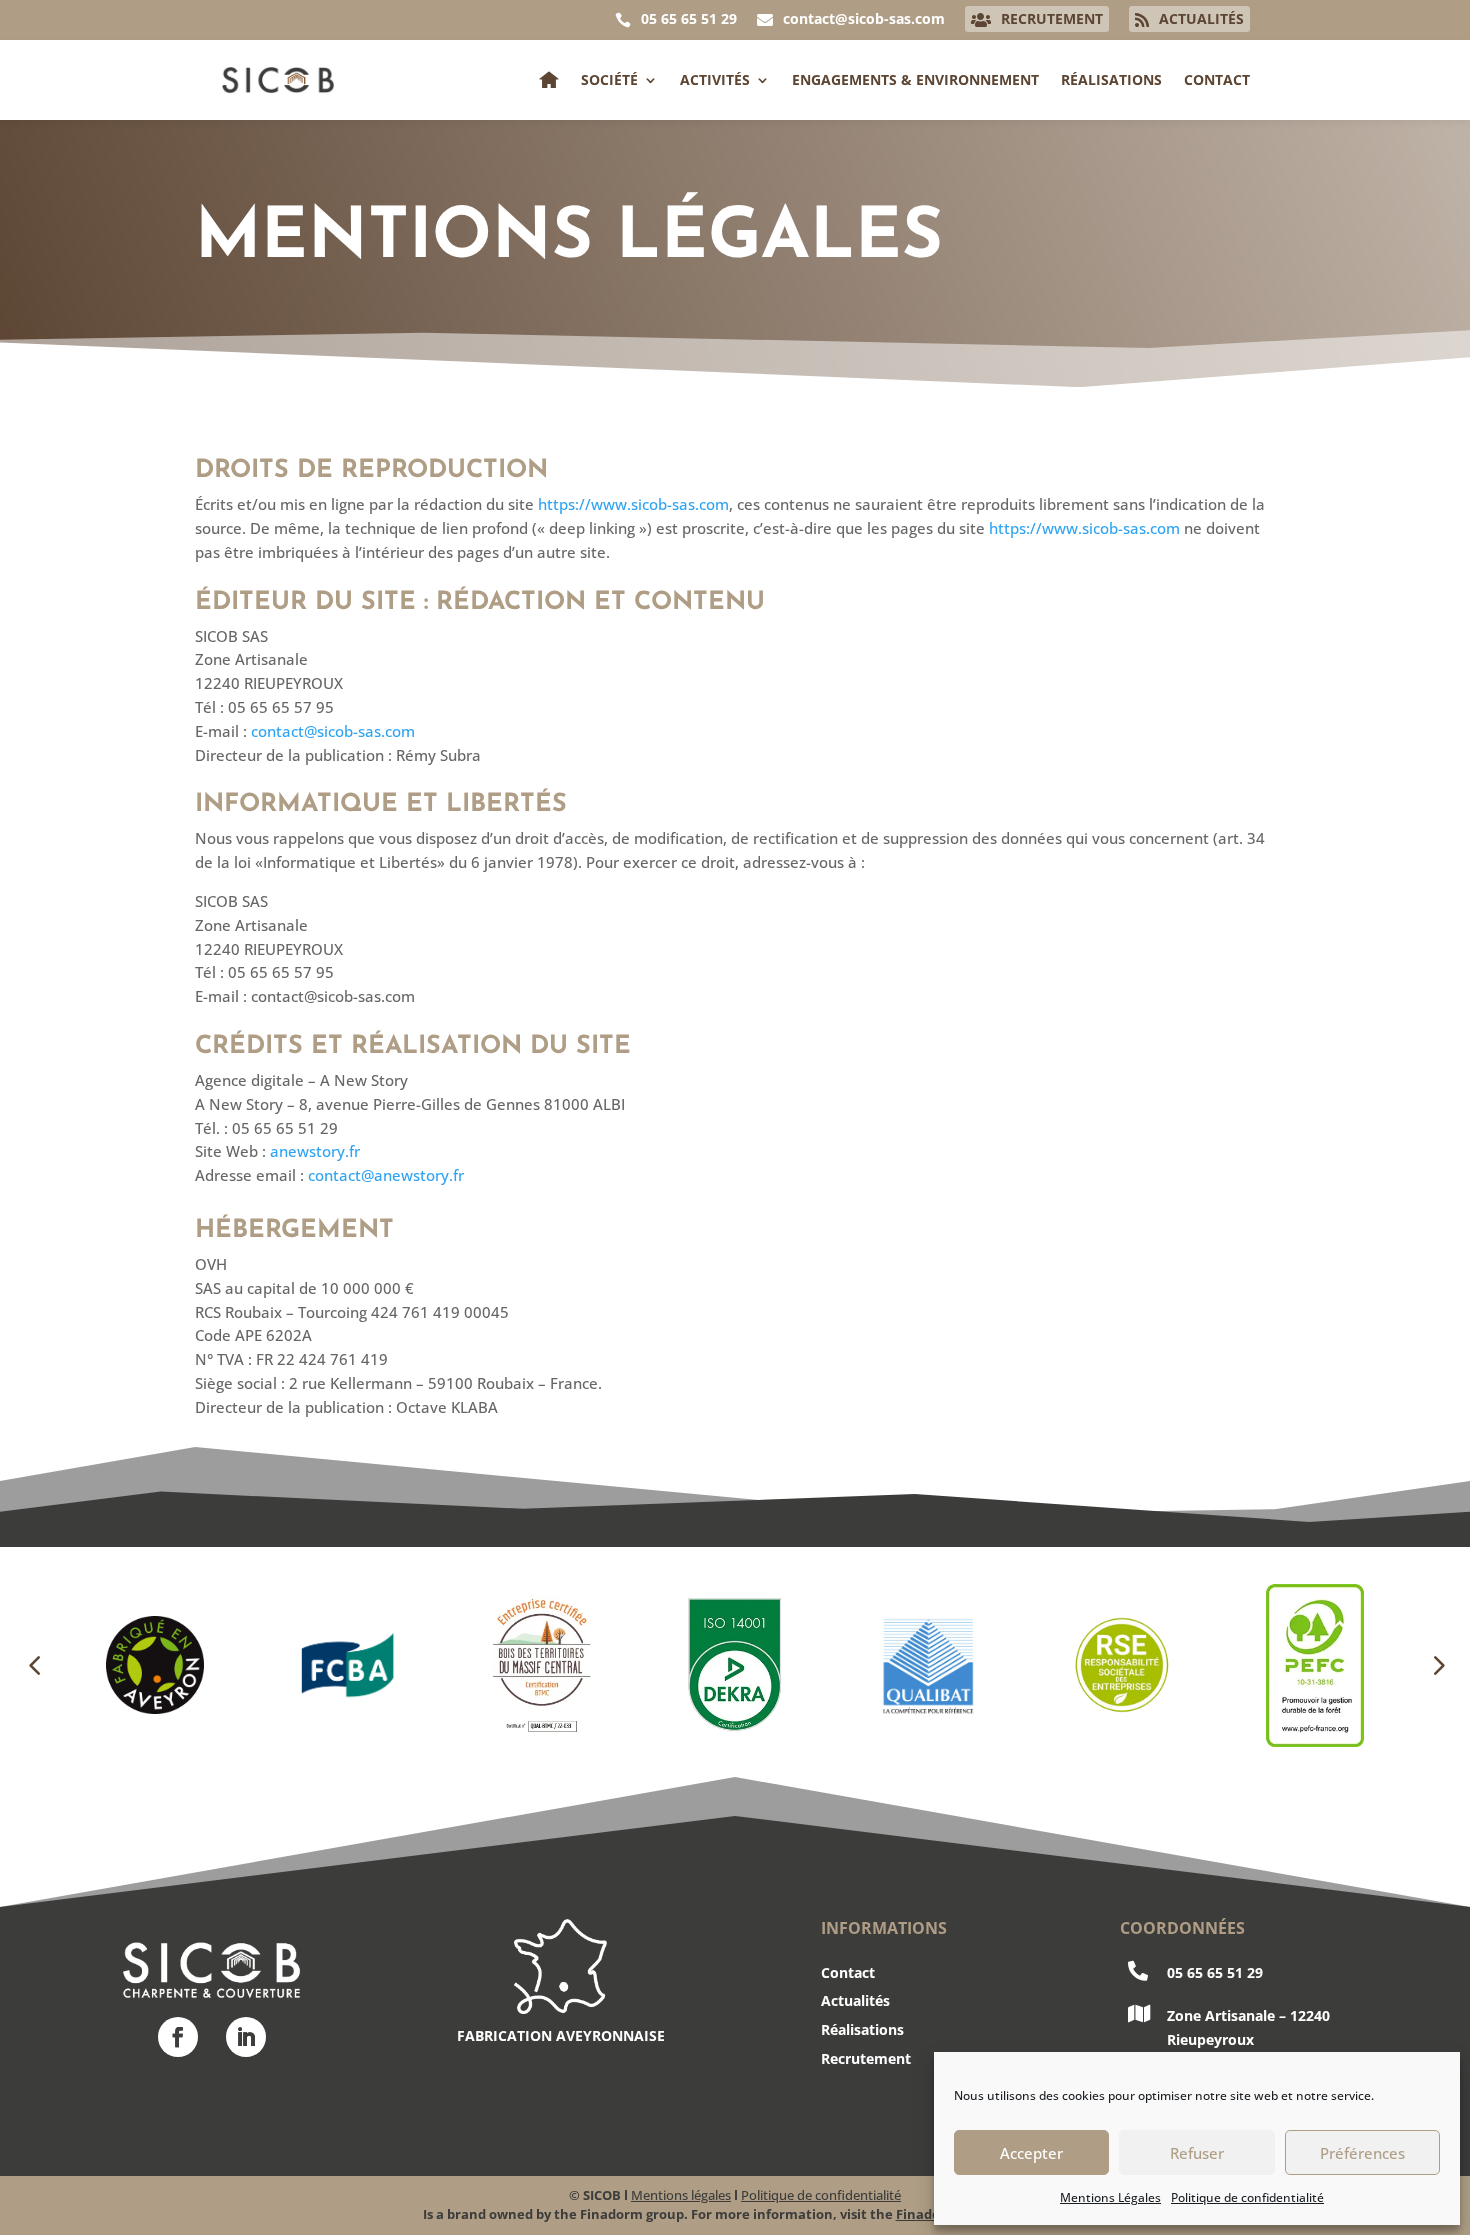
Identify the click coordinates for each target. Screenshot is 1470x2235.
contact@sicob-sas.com (333, 731)
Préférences (1362, 2153)
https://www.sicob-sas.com (633, 504)
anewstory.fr (315, 1151)
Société (609, 79)
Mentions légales (681, 2195)
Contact (1217, 79)
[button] (34, 1665)
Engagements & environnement (915, 79)
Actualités (855, 2000)
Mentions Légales (1110, 2197)
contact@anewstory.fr (386, 1175)
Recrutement (866, 2058)
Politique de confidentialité (1247, 2197)
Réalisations (1111, 79)
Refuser (1197, 2153)
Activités (715, 79)
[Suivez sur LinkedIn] (246, 2037)
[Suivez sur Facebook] (178, 2037)
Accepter (1031, 2153)
